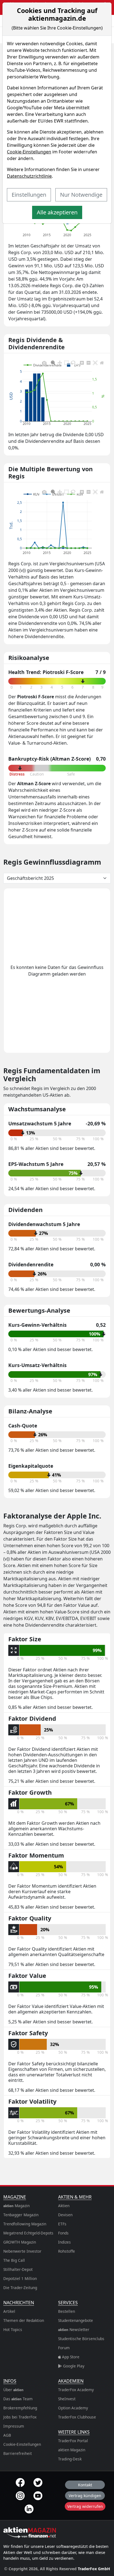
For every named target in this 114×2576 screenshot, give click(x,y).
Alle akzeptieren (57, 212)
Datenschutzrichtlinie (29, 176)
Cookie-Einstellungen (29, 152)
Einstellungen (29, 195)
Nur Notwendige (81, 195)
